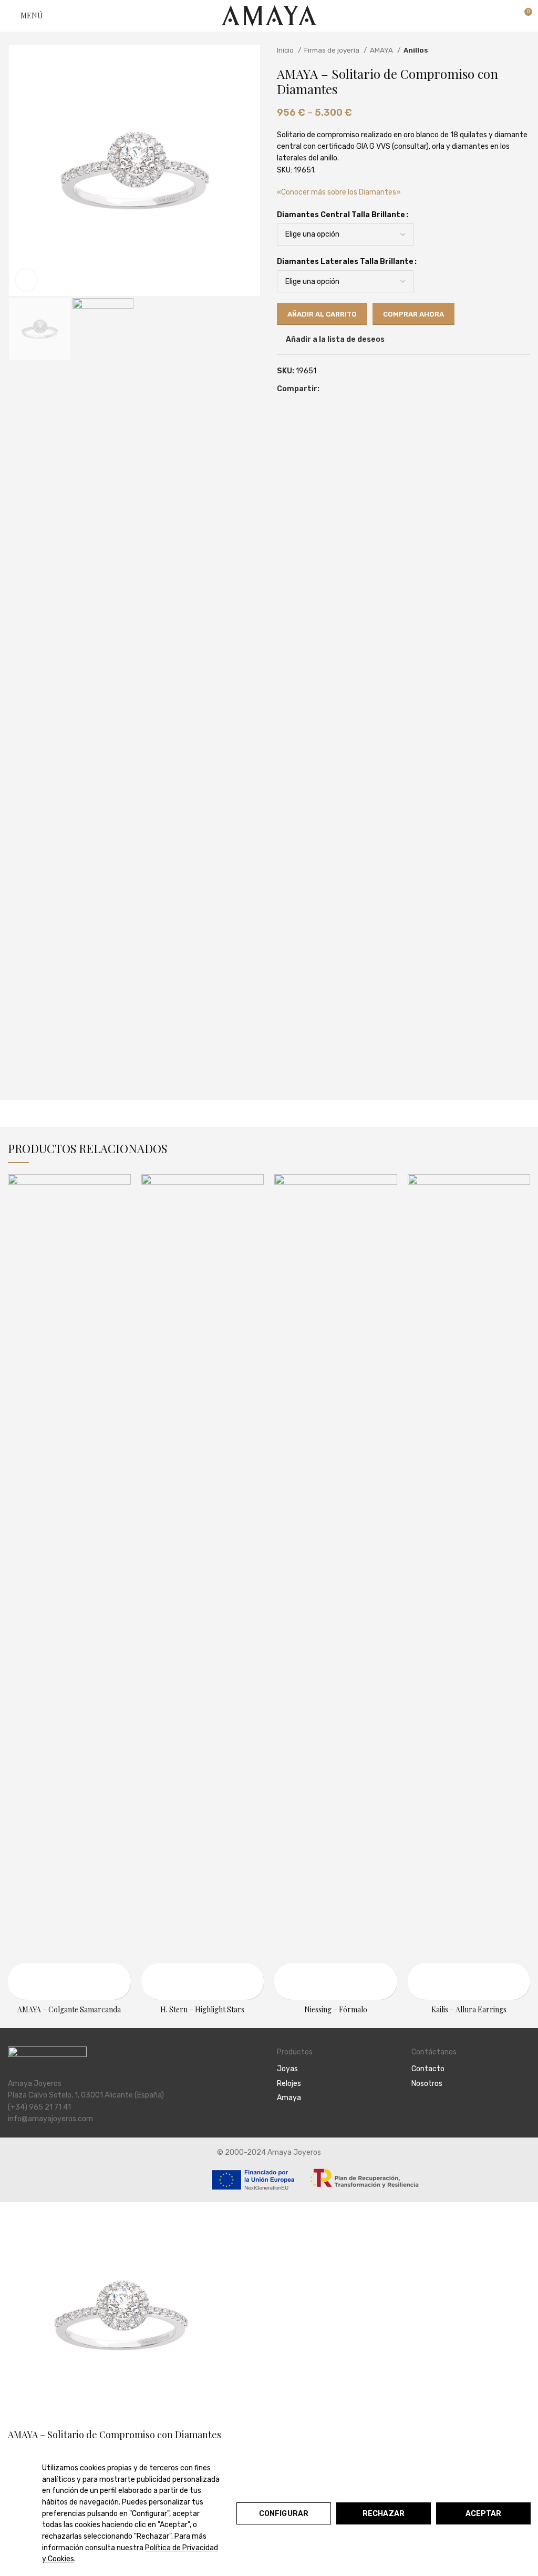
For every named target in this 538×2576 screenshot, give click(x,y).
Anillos (416, 50)
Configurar (284, 2514)
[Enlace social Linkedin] (352, 389)
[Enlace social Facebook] (328, 389)
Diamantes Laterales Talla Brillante (345, 262)
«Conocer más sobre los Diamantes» (339, 192)
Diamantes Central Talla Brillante (341, 215)
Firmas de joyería (333, 50)
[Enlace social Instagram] (430, 2112)
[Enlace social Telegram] (364, 389)
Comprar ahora (413, 314)
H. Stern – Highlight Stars (202, 2009)
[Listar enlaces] (336, 2069)
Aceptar (484, 2514)
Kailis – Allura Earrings (469, 2009)
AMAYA (382, 50)
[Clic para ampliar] (26, 280)
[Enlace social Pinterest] (340, 389)
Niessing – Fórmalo (336, 2009)
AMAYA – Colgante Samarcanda (69, 2009)
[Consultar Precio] (151, 1972)
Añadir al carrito (322, 314)
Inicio (286, 50)
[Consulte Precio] (17, 1972)
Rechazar (384, 2514)
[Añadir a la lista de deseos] (17, 1990)
